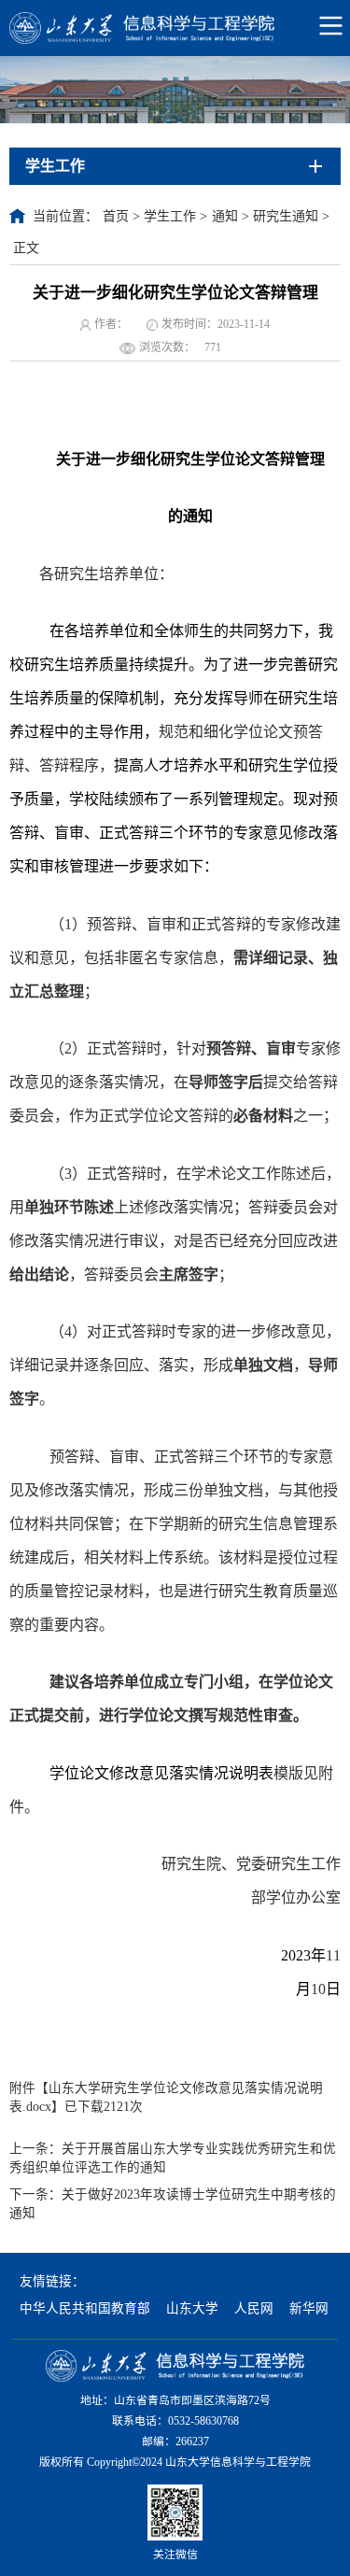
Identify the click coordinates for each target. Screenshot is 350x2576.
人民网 (254, 2308)
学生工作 (170, 216)
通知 (225, 216)
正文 (26, 248)
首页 (116, 216)
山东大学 (192, 2308)
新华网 (309, 2308)
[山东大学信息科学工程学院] (175, 28)
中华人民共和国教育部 (85, 2308)
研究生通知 (286, 216)
